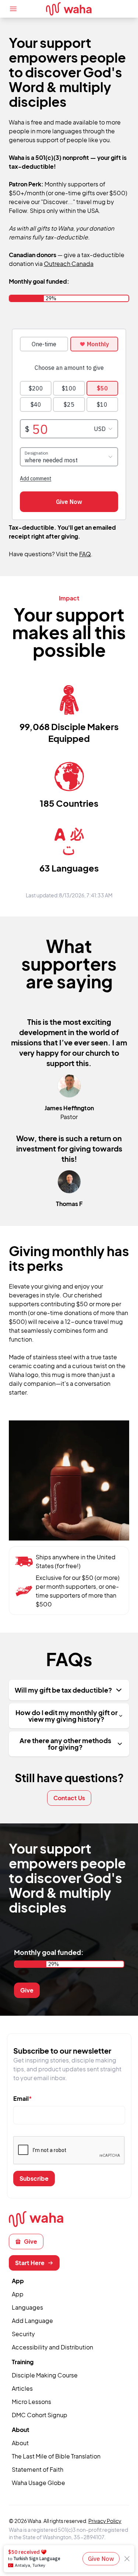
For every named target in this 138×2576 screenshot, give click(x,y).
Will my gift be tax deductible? (63, 1690)
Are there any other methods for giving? (65, 1744)
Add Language (32, 2321)
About (20, 2443)
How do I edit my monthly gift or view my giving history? (67, 1716)
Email (23, 2098)
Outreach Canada (69, 264)
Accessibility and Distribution (52, 2347)
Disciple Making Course (45, 2375)
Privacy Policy (105, 2521)
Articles (22, 2388)
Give (27, 1990)
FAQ (85, 554)
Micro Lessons (31, 2402)
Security (23, 2334)
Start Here (30, 2263)
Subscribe (34, 2178)
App (18, 2294)
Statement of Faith (38, 2469)
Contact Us (69, 1798)
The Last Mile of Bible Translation (56, 2456)
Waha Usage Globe (38, 2483)
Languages (27, 2307)
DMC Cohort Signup (40, 2415)
